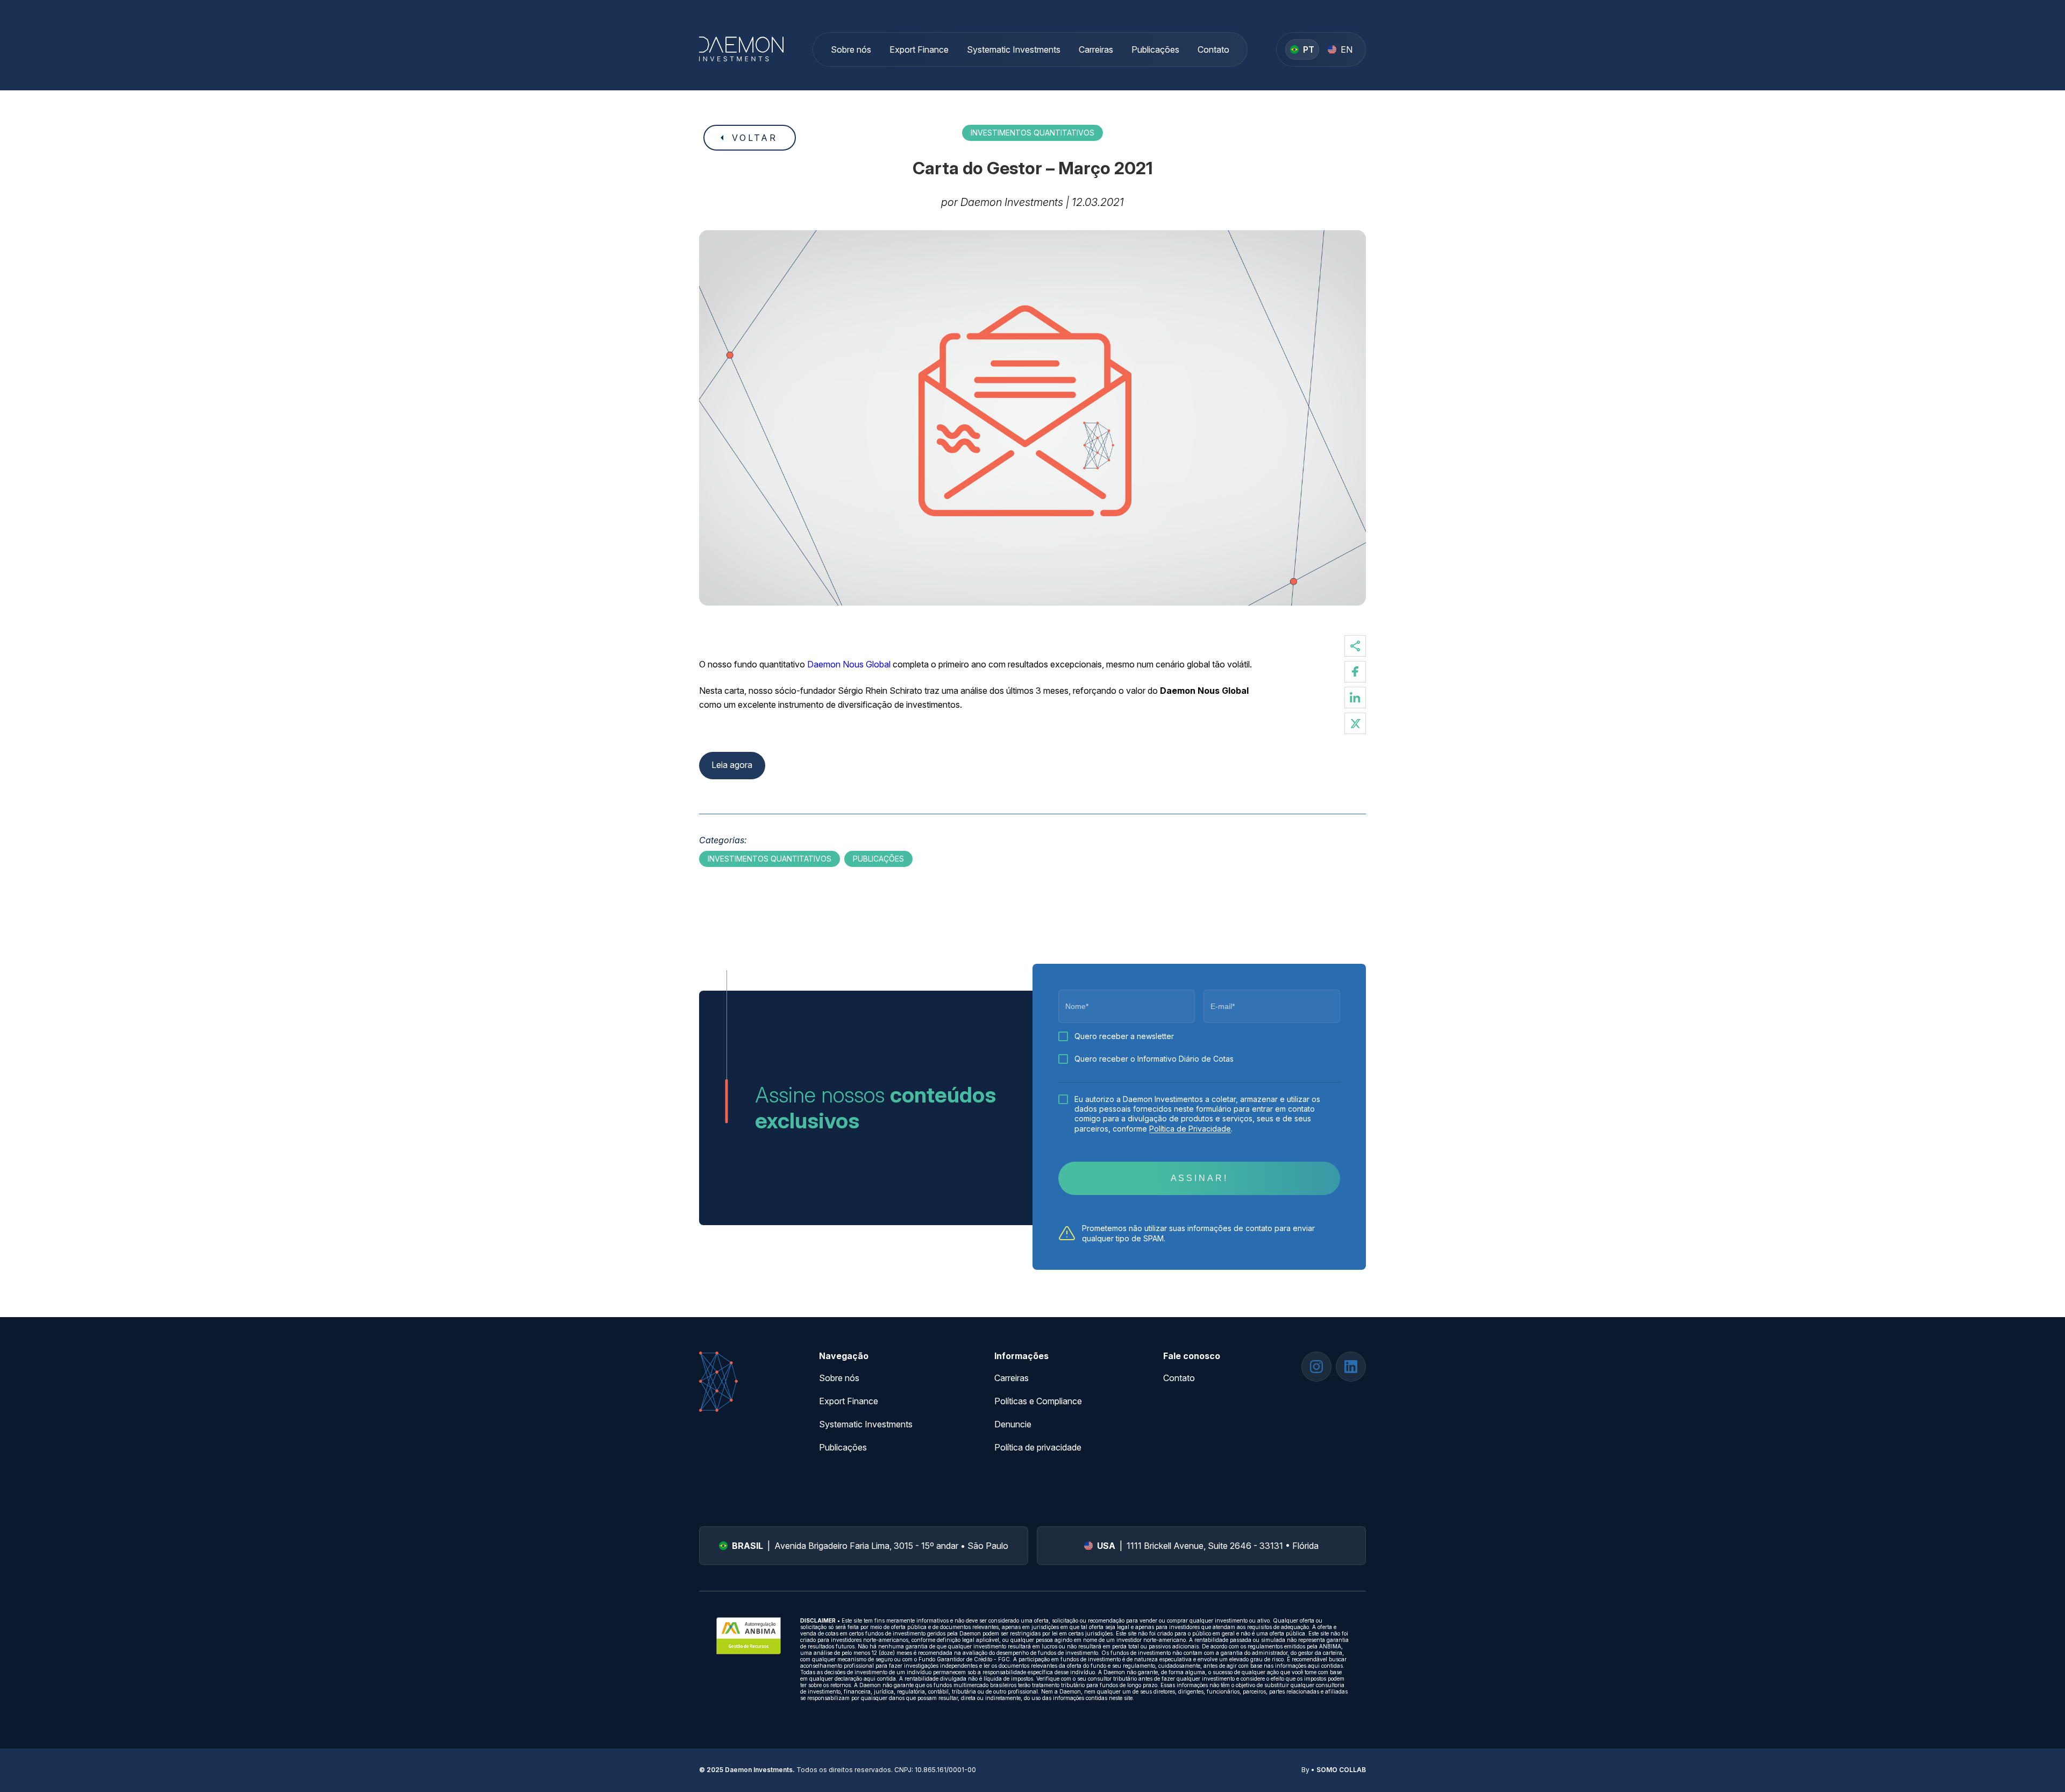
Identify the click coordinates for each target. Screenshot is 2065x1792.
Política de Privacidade (1190, 1129)
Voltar (755, 138)
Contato (1213, 49)
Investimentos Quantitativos (1032, 133)
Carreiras (1096, 49)
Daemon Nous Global (850, 664)
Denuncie (1013, 1424)
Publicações (1155, 49)
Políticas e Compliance (1038, 1401)
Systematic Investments (1014, 49)
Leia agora (732, 765)
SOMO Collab (1341, 1770)
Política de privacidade (1038, 1447)
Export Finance (919, 49)
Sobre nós (851, 49)
